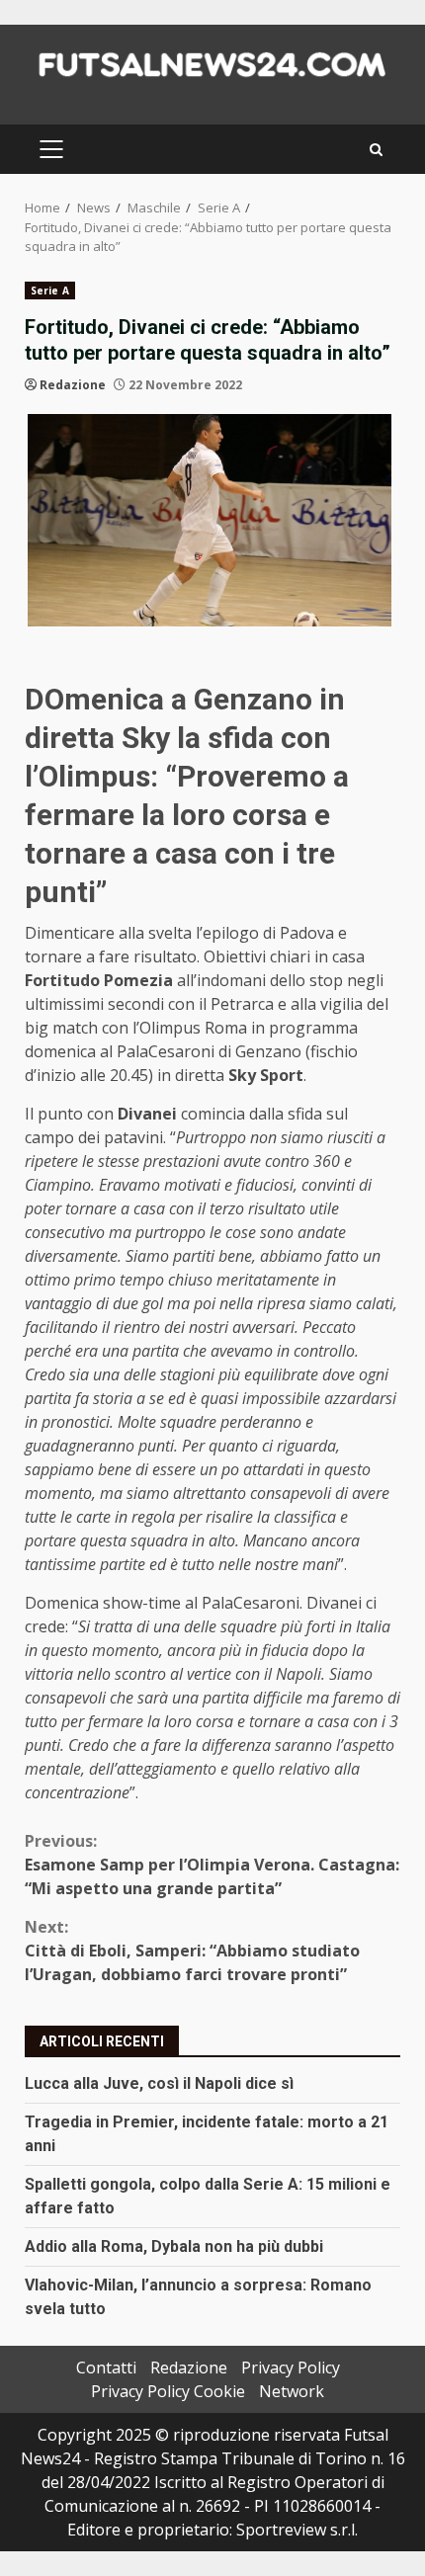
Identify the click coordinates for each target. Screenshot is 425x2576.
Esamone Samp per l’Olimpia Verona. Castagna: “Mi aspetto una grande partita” (212, 1865)
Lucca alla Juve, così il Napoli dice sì (159, 2083)
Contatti (106, 2368)
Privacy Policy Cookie (168, 2391)
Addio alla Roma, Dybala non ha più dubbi (174, 2246)
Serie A (50, 291)
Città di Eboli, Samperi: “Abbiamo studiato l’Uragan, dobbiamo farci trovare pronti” (192, 1951)
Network (292, 2391)
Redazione (73, 385)
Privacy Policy (291, 2368)
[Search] (376, 150)
